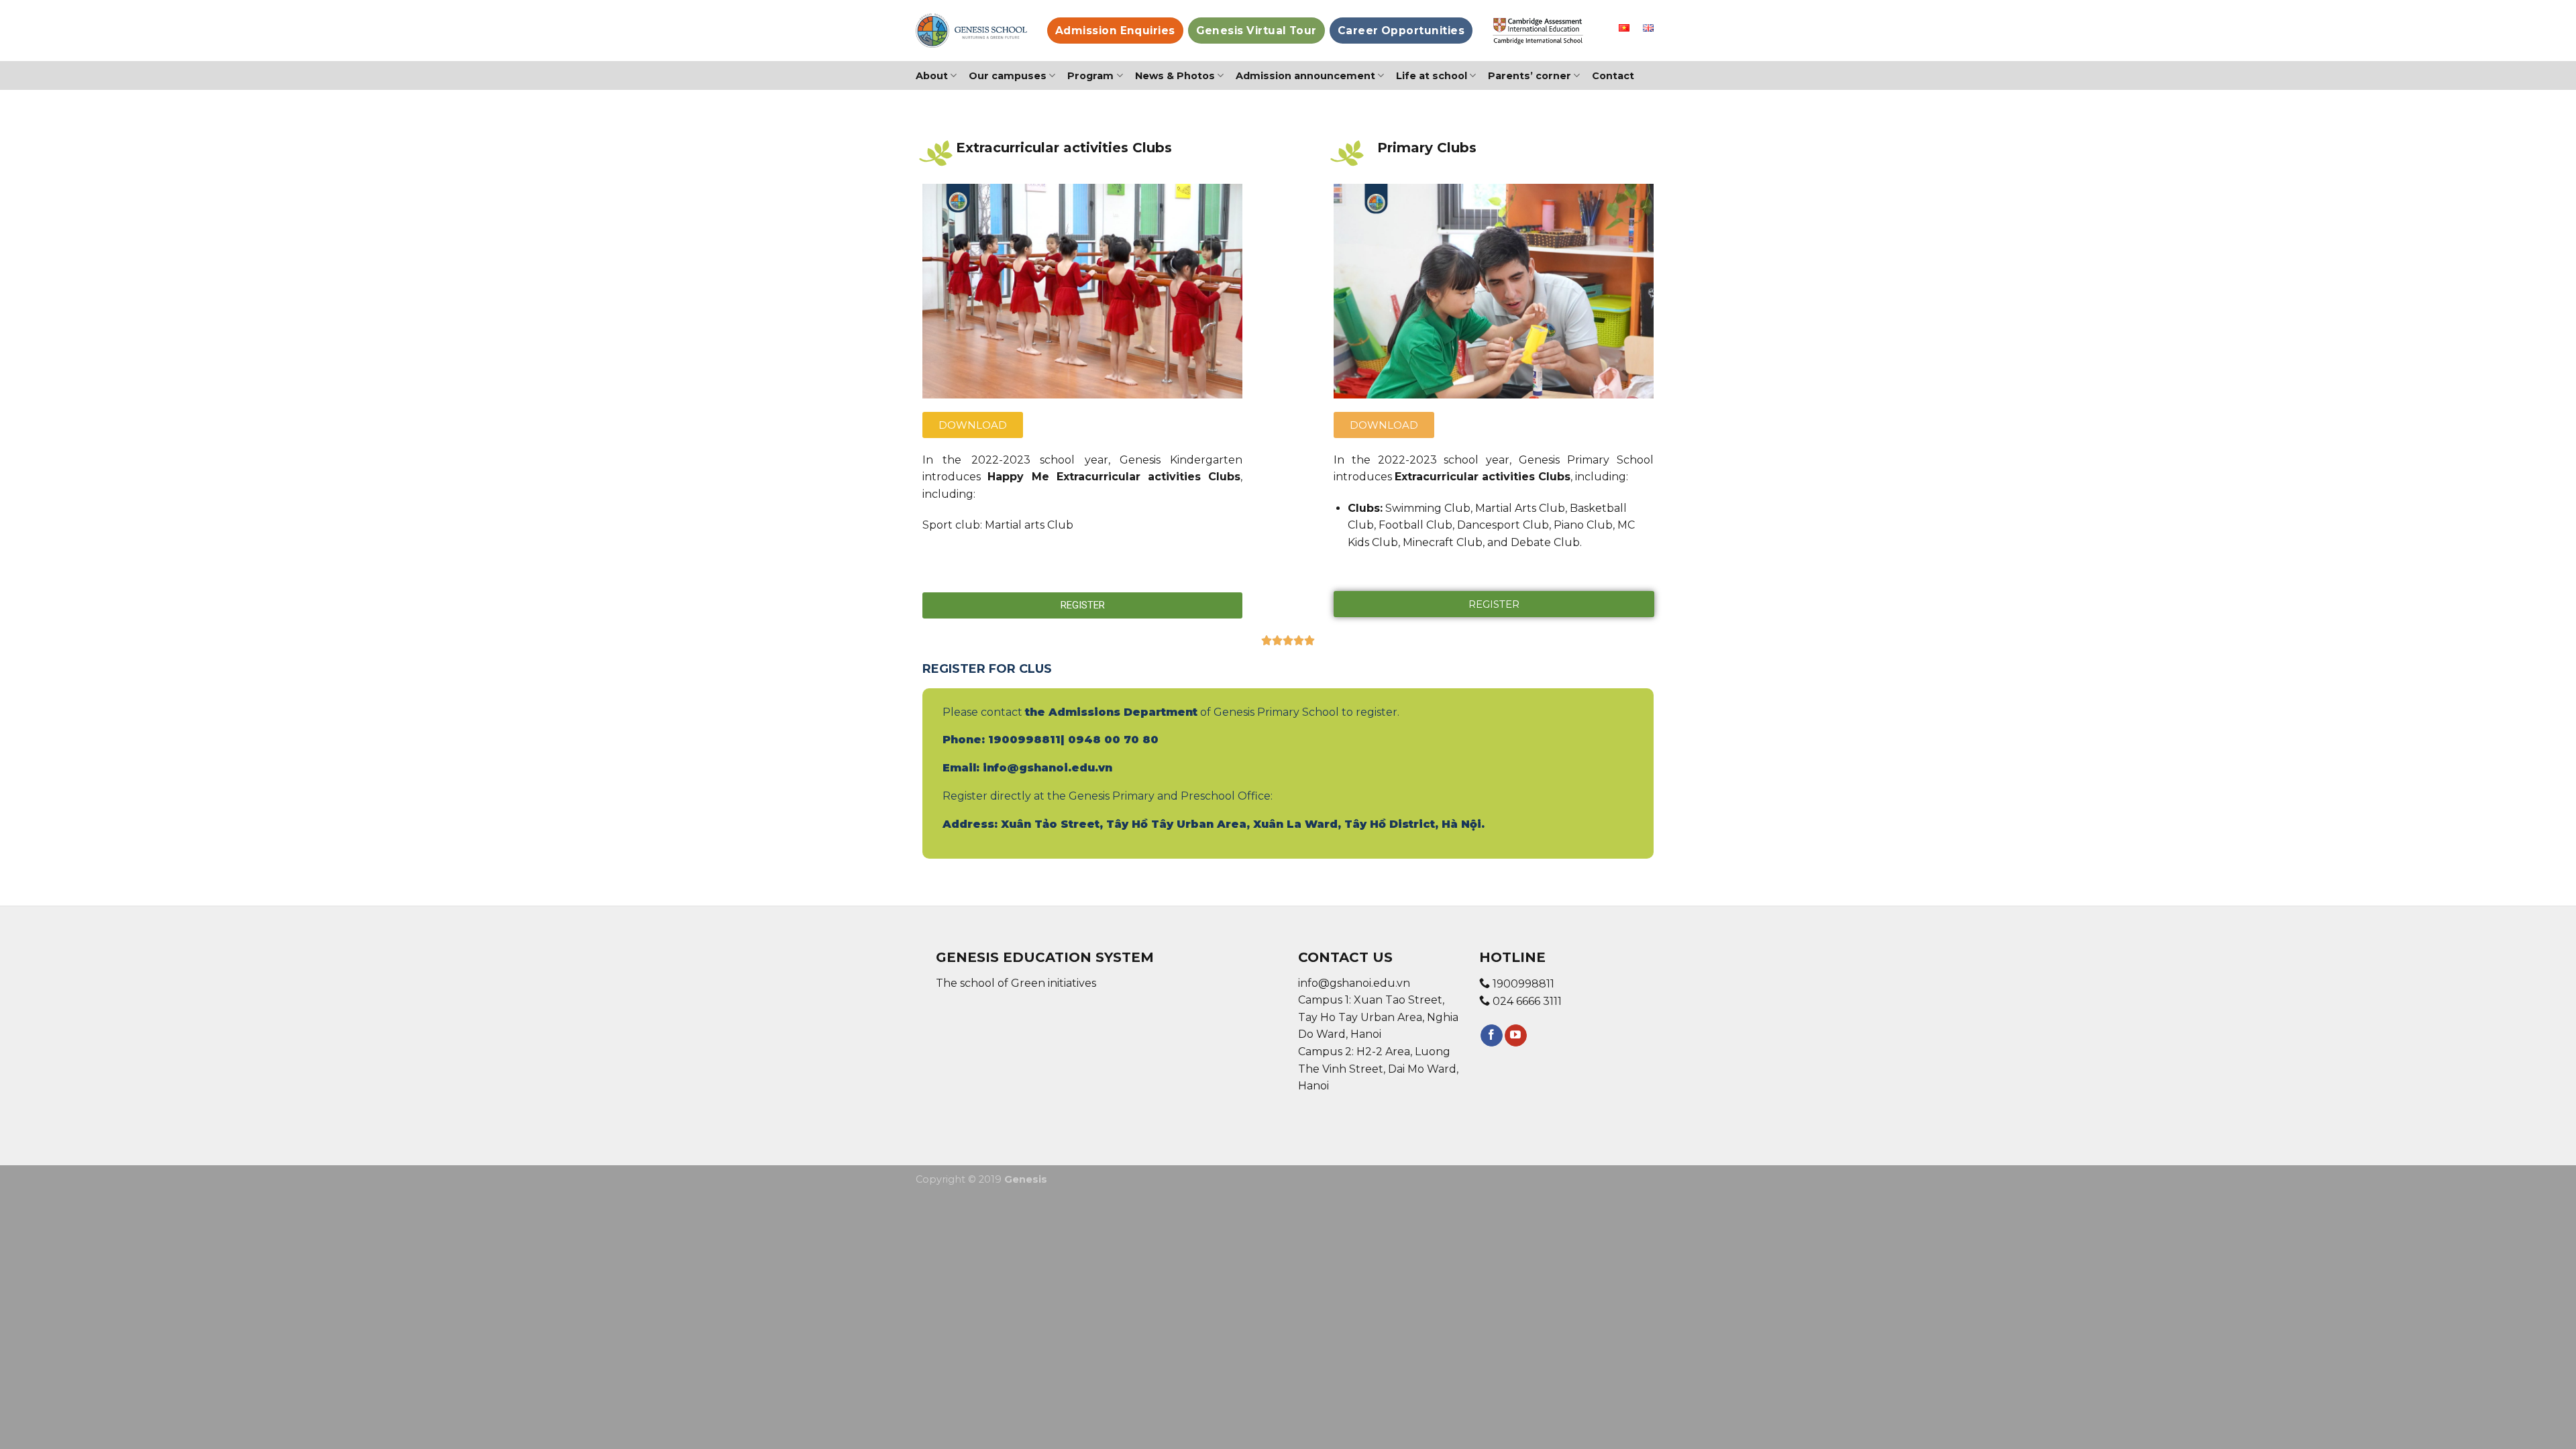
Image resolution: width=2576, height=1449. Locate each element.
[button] (973, 425)
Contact (1613, 76)
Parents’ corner (1529, 76)
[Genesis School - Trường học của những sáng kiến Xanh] (971, 31)
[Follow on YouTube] (1516, 1036)
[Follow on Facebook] (1492, 1036)
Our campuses (1008, 76)
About (932, 76)
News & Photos (1175, 76)
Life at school (1432, 76)
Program (1090, 76)
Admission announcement (1305, 76)
